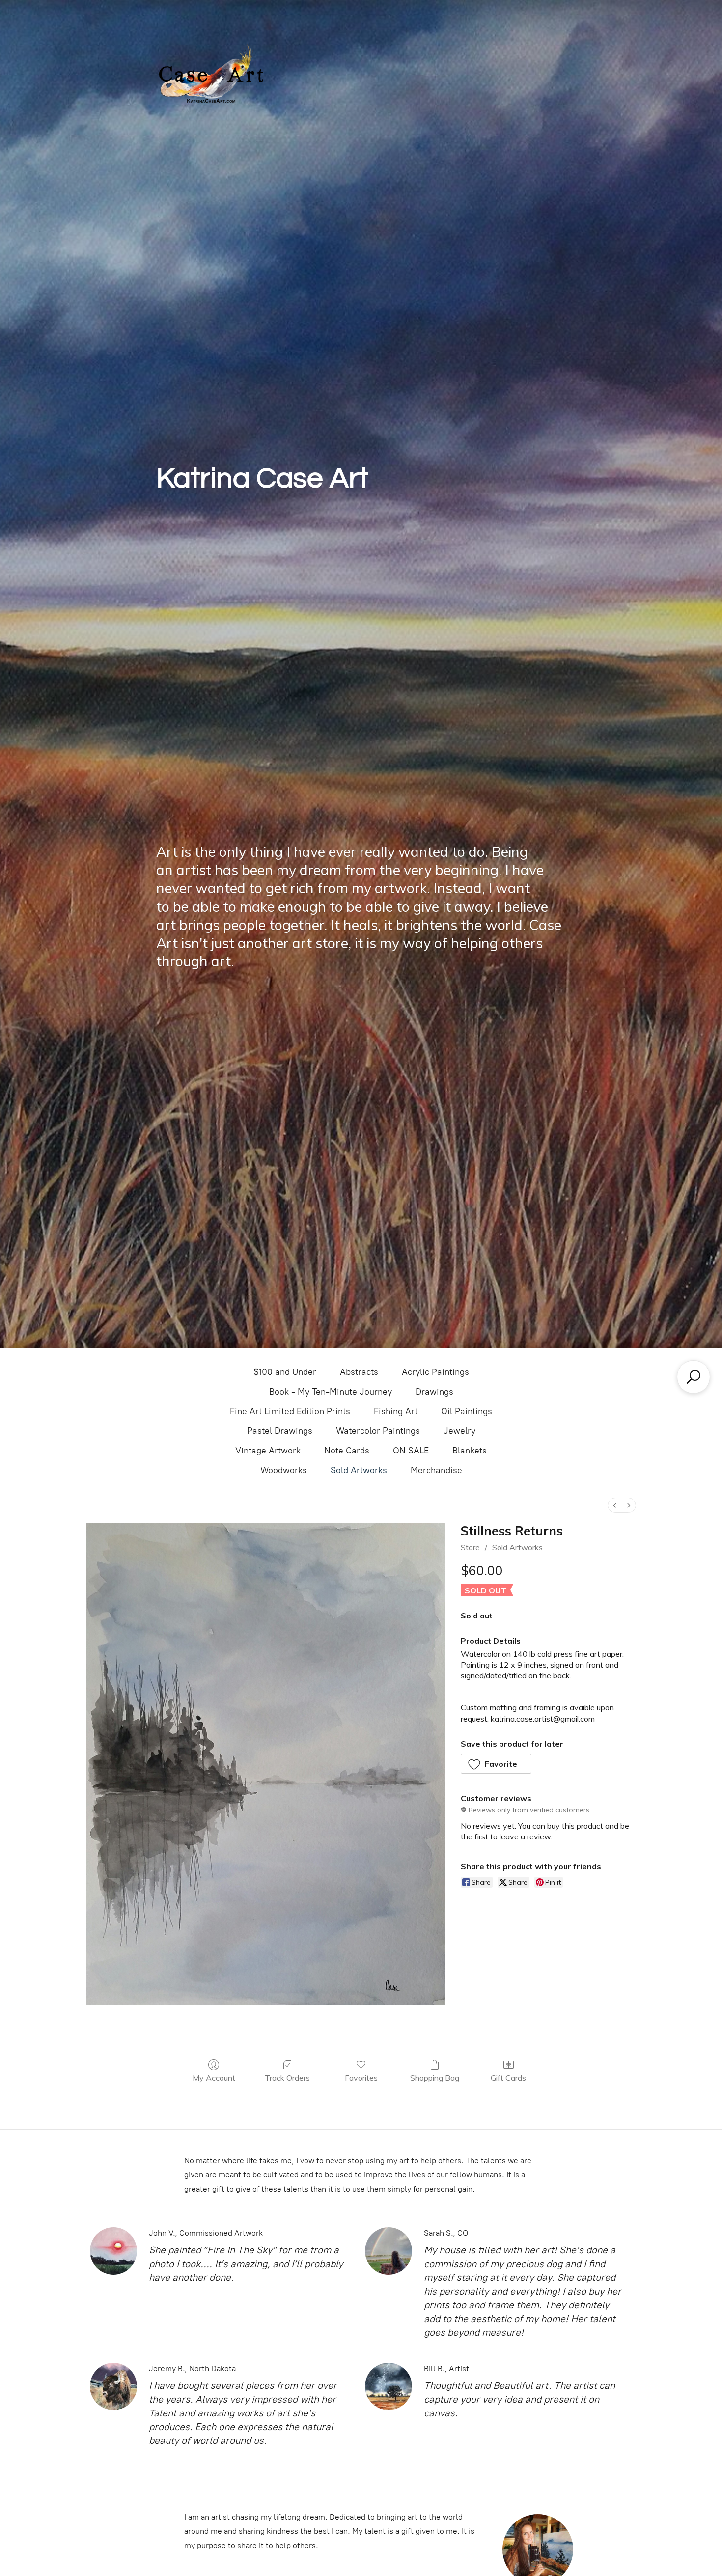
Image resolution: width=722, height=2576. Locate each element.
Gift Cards (508, 2078)
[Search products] (694, 1377)
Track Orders (287, 2078)
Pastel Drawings (280, 1431)
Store (470, 1547)
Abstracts (359, 1372)
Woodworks (284, 1470)
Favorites (361, 2078)
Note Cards (347, 1451)
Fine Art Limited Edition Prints (290, 1411)
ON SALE (411, 1451)
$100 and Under (285, 1372)
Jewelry (459, 1431)
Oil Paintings (467, 1411)
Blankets (470, 1451)
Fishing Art (396, 1411)
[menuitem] (615, 1505)
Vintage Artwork (268, 1451)
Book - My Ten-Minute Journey (331, 1392)
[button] (496, 1764)
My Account (214, 2078)
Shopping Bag (435, 2078)
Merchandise (436, 1470)
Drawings (434, 1392)
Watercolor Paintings (378, 1431)
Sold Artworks (359, 1470)
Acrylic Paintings (435, 1372)
